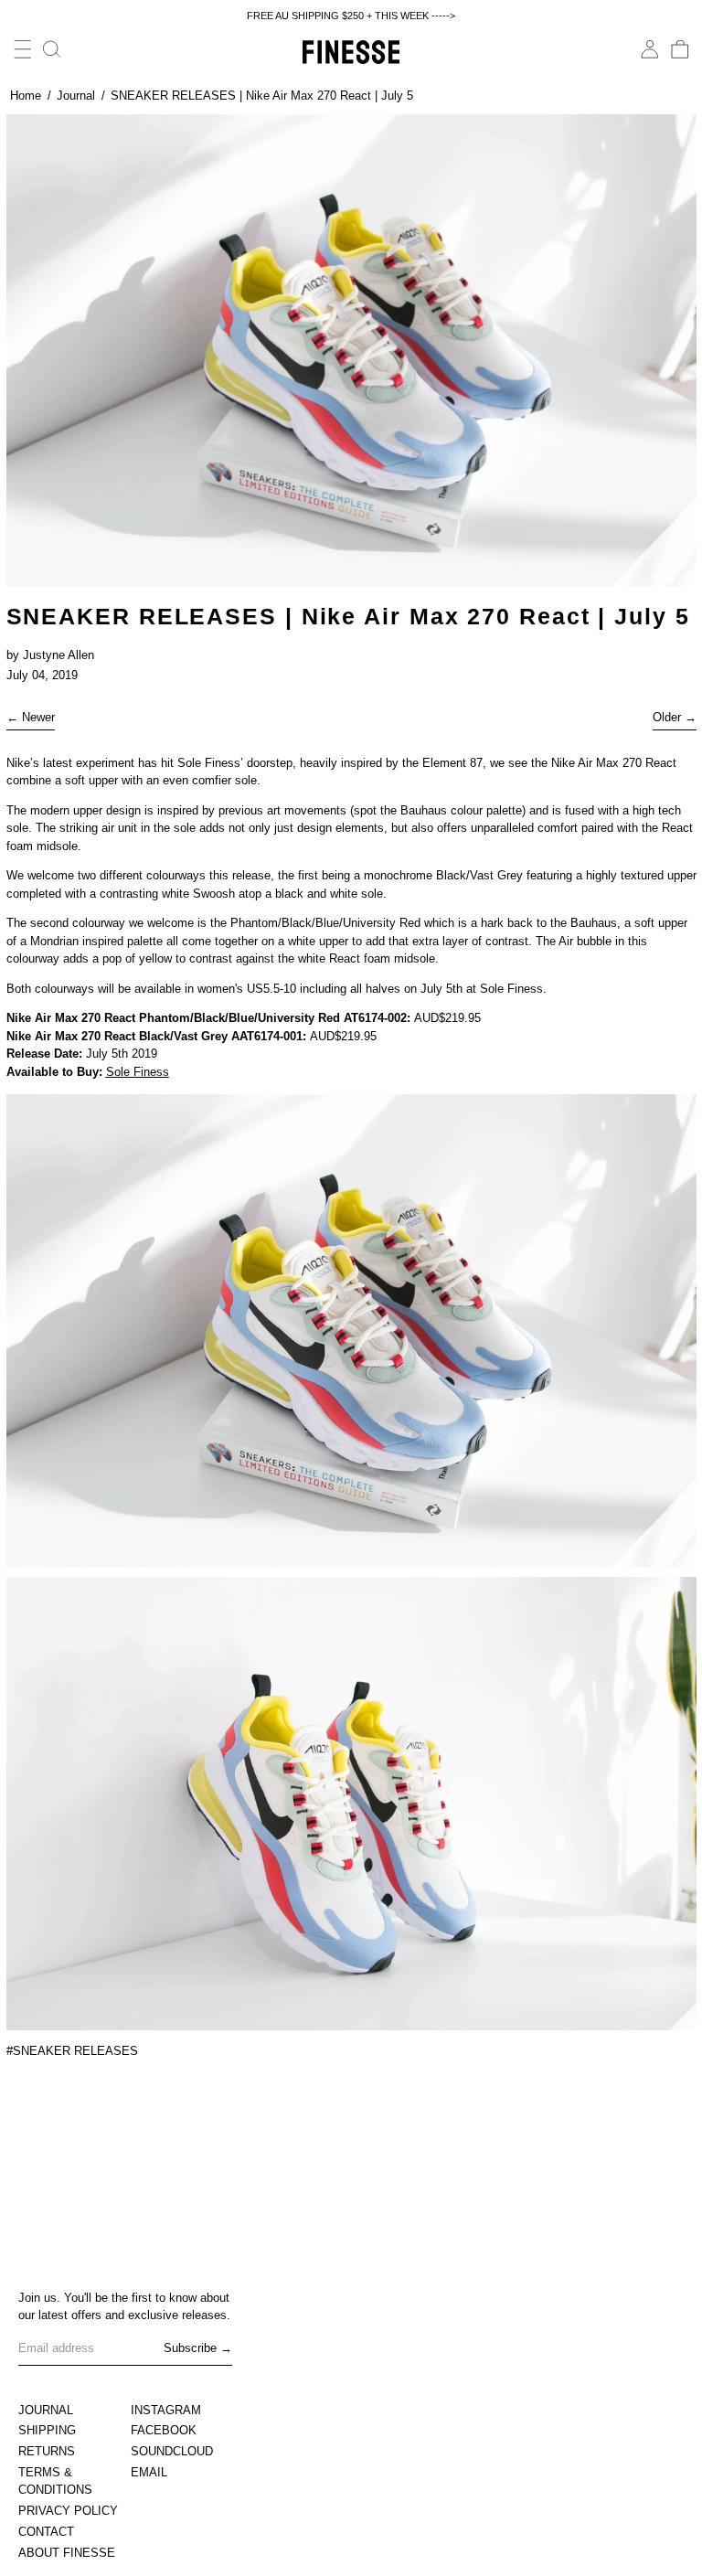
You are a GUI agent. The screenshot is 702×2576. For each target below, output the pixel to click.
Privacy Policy (68, 2511)
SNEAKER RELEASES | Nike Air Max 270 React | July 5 (262, 96)
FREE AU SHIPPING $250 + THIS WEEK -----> (351, 16)
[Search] (52, 49)
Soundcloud (172, 2451)
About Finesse (67, 2553)
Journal (76, 96)
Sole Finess (138, 1072)
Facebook (164, 2430)
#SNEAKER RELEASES (72, 2051)
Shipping (47, 2430)
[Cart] (680, 49)
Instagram (166, 2410)
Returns (47, 2451)
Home (26, 96)
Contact (46, 2532)
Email (149, 2472)
